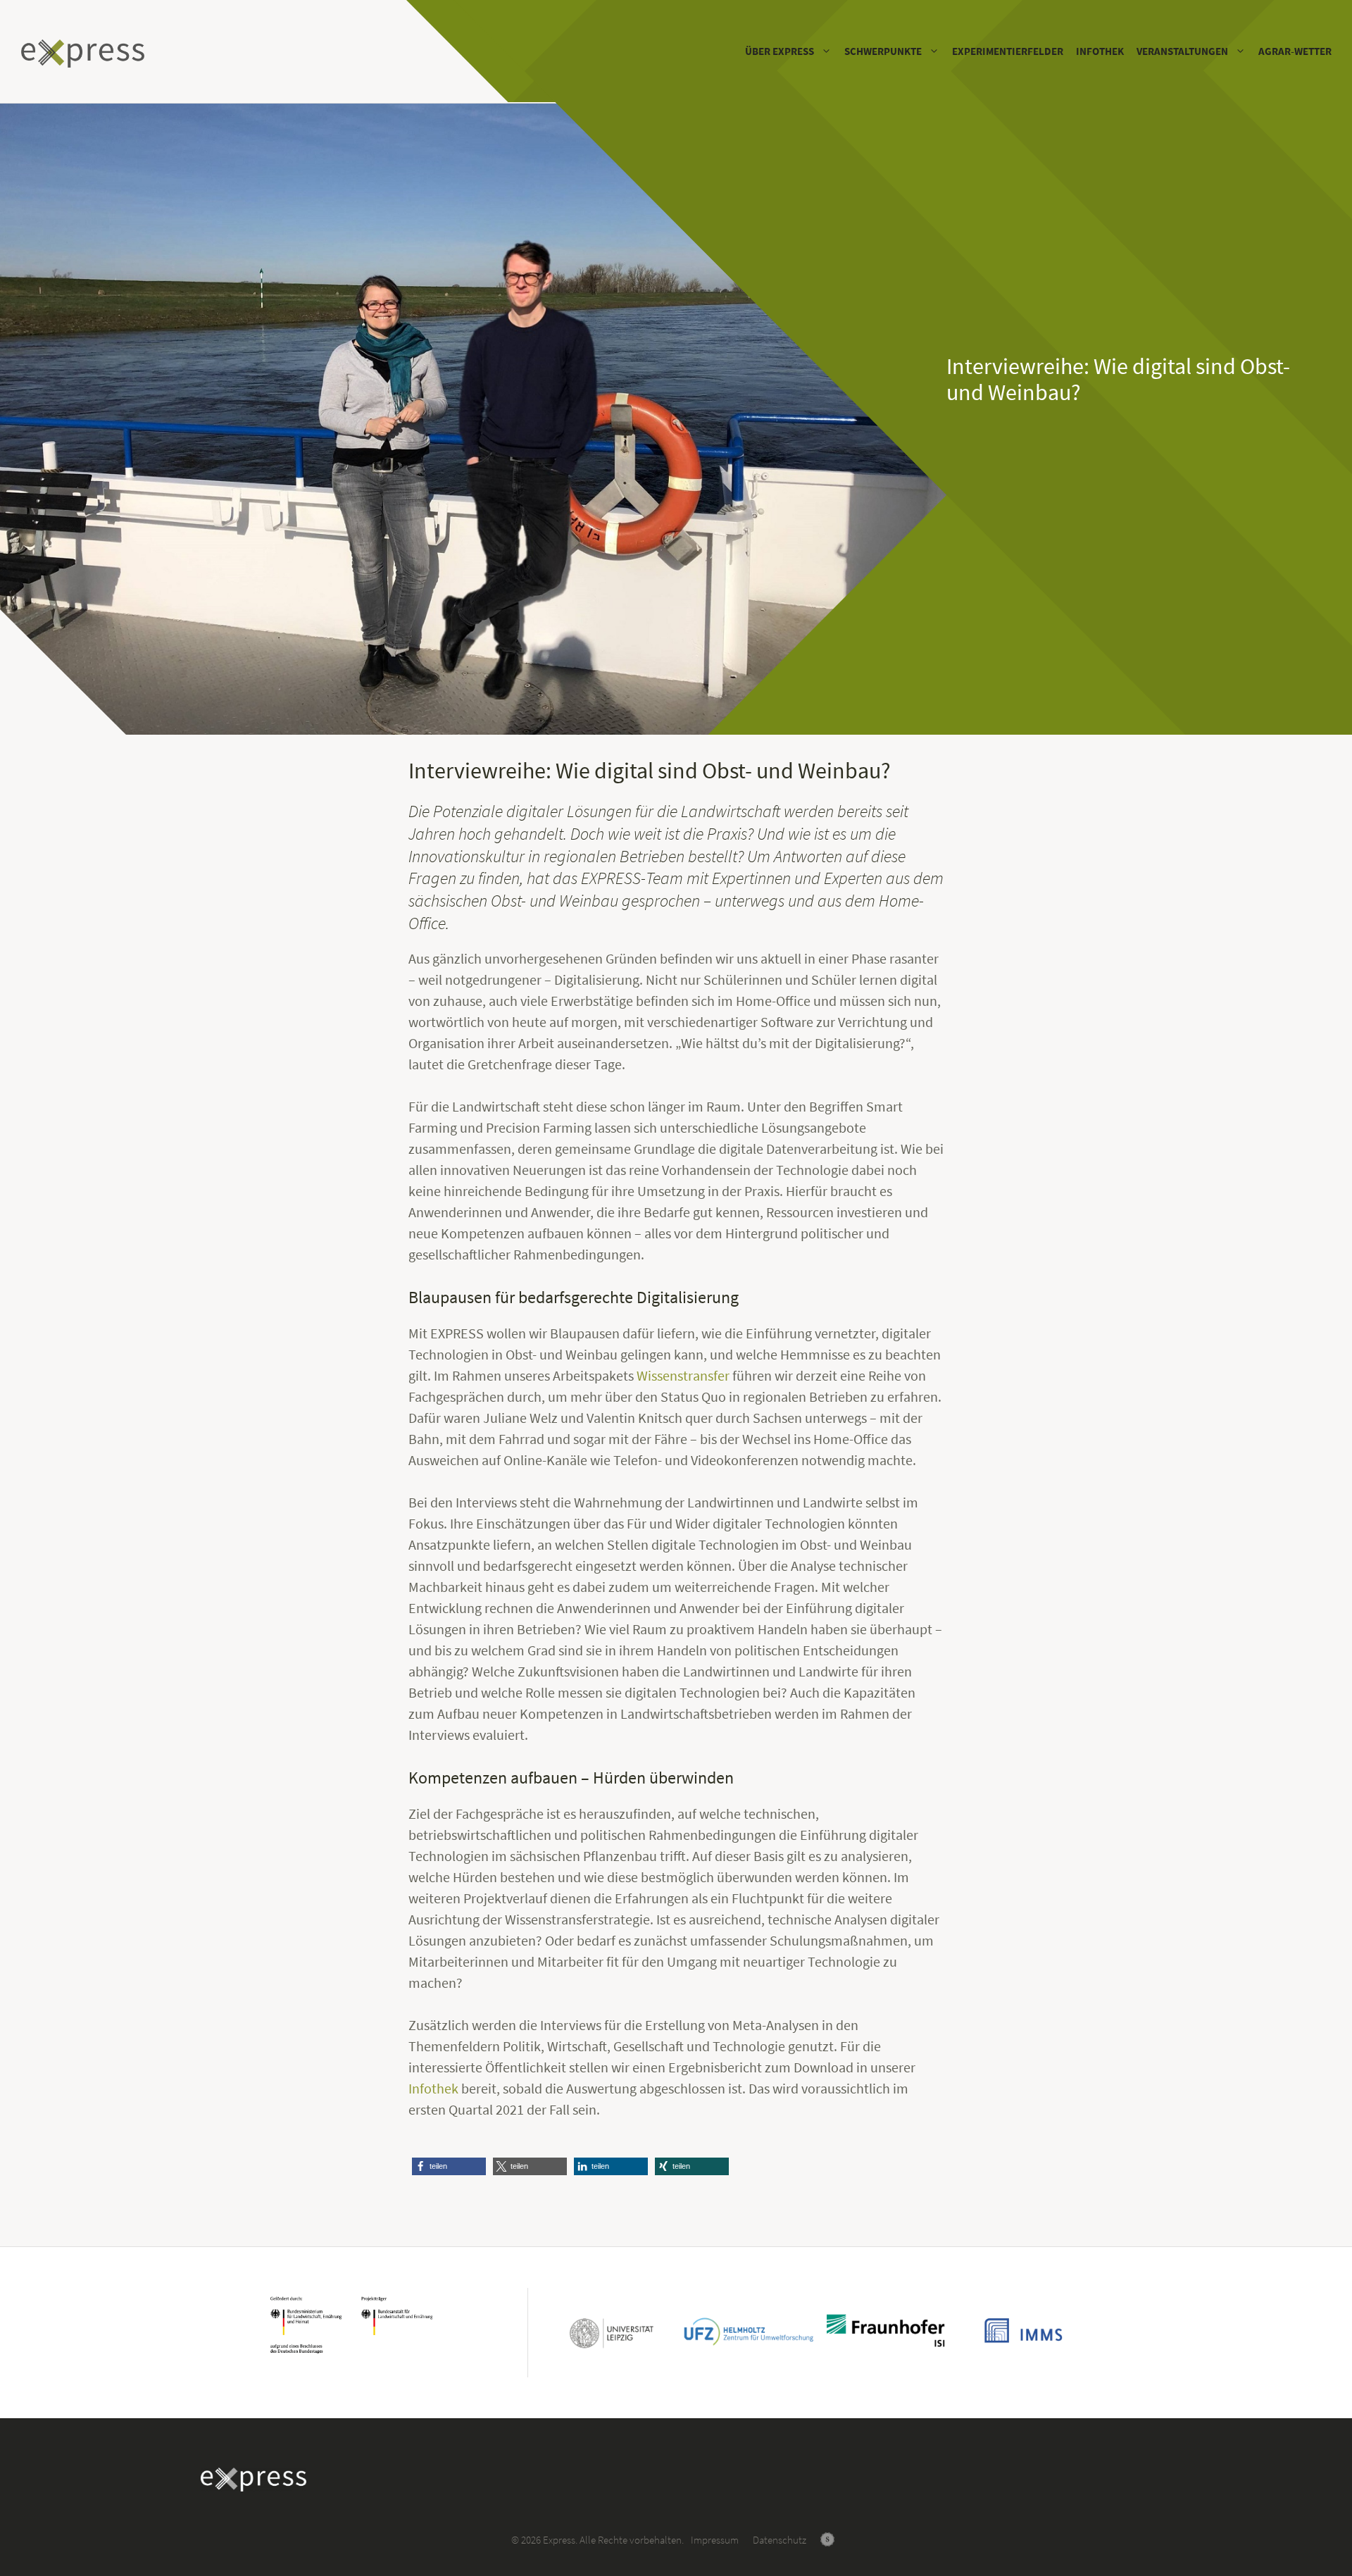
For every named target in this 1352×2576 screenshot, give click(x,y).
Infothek (1100, 51)
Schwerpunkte (883, 51)
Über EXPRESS (780, 51)
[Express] (86, 54)
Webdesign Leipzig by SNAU (827, 2539)
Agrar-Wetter (1295, 51)
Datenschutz (780, 2540)
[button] (449, 2166)
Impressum (715, 2540)
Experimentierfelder (1008, 51)
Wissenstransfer (683, 1375)
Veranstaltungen (1182, 51)
